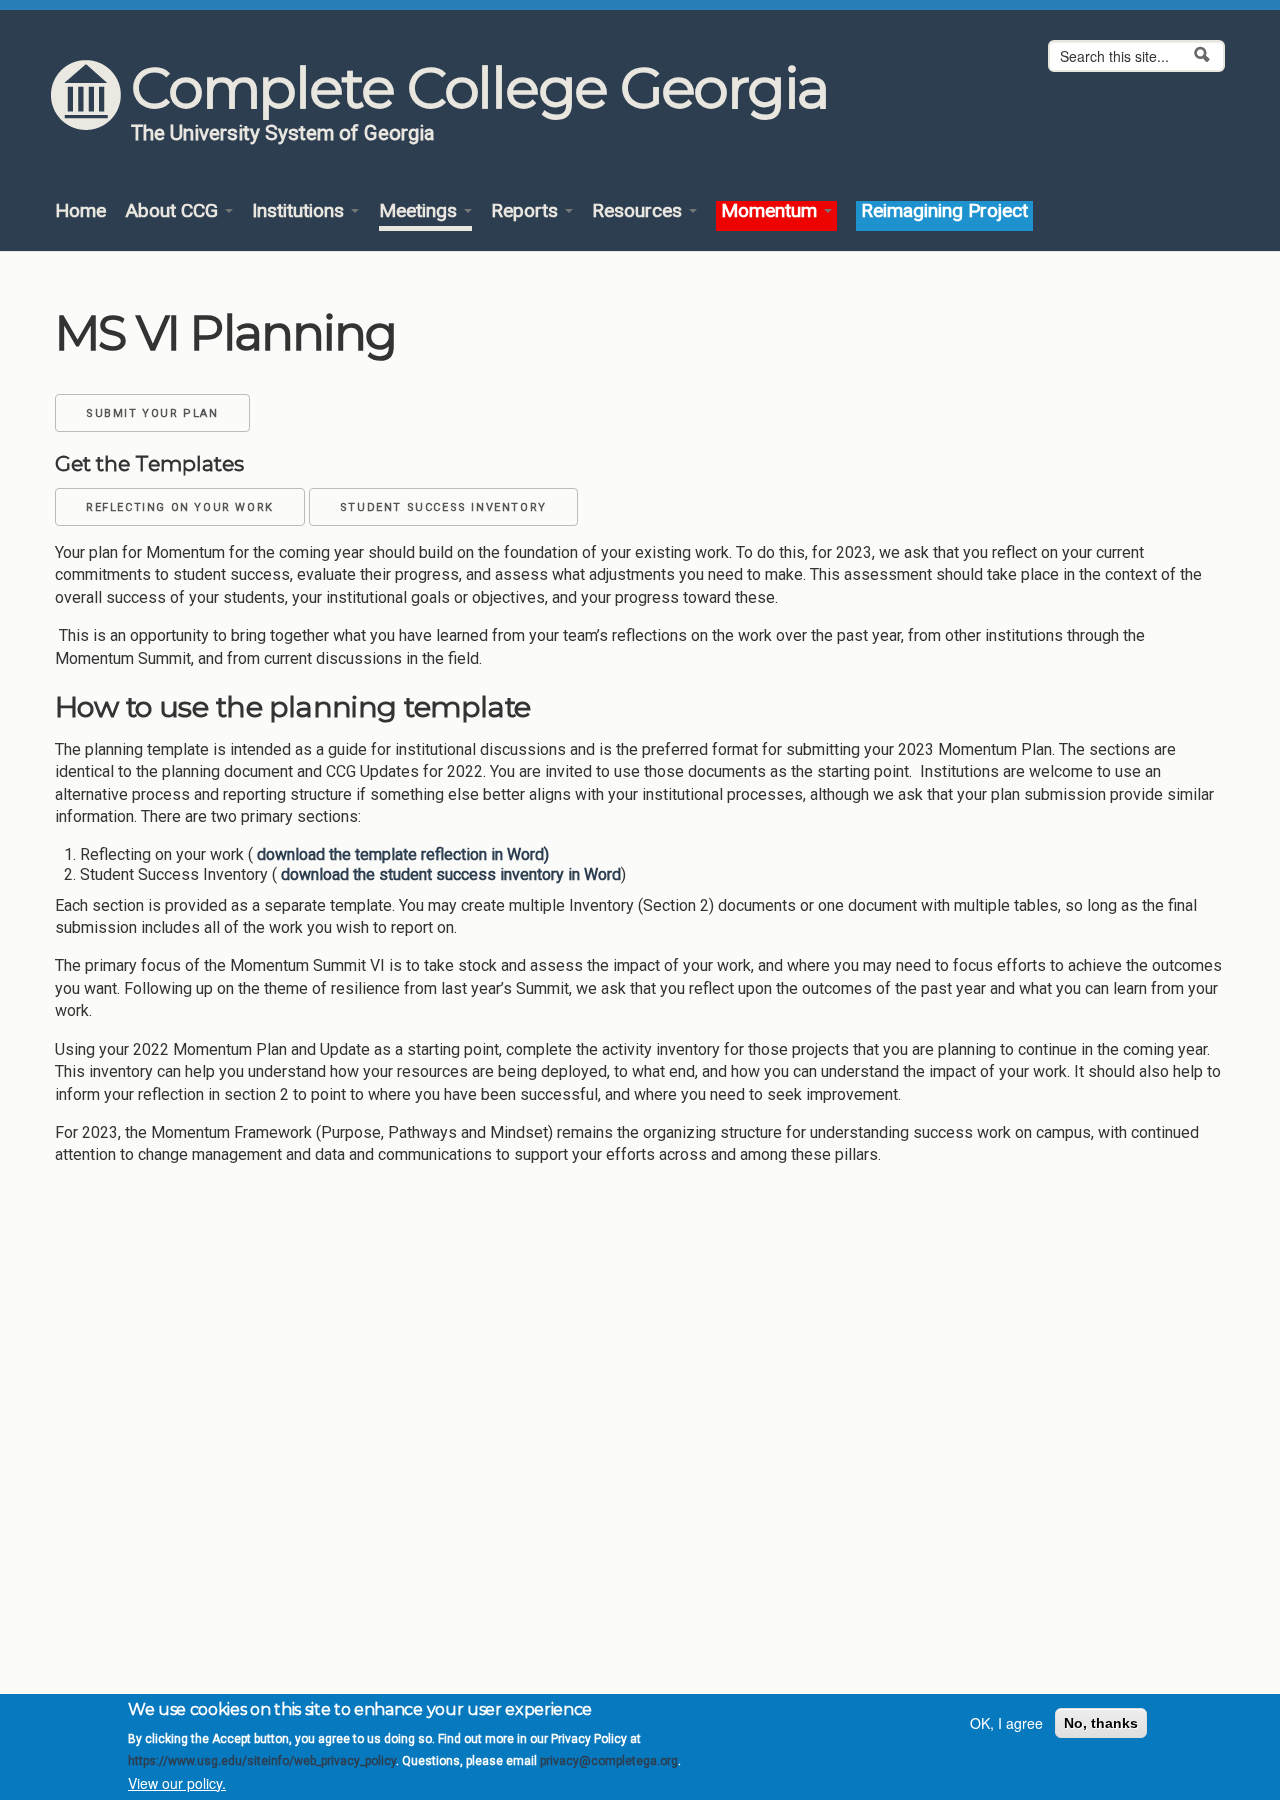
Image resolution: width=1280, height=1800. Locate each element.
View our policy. (177, 1783)
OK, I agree (1006, 1723)
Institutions (300, 211)
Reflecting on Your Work (180, 507)
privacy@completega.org (609, 1761)
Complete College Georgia (479, 88)
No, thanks (1101, 1723)
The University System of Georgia (283, 133)
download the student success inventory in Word (449, 874)
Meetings (420, 211)
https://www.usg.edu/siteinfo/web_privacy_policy (262, 1761)
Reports (527, 211)
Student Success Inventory (443, 507)
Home (80, 211)
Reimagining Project (944, 211)
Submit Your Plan (152, 413)
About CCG (174, 211)
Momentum (771, 211)
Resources (639, 211)
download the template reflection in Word (398, 854)
